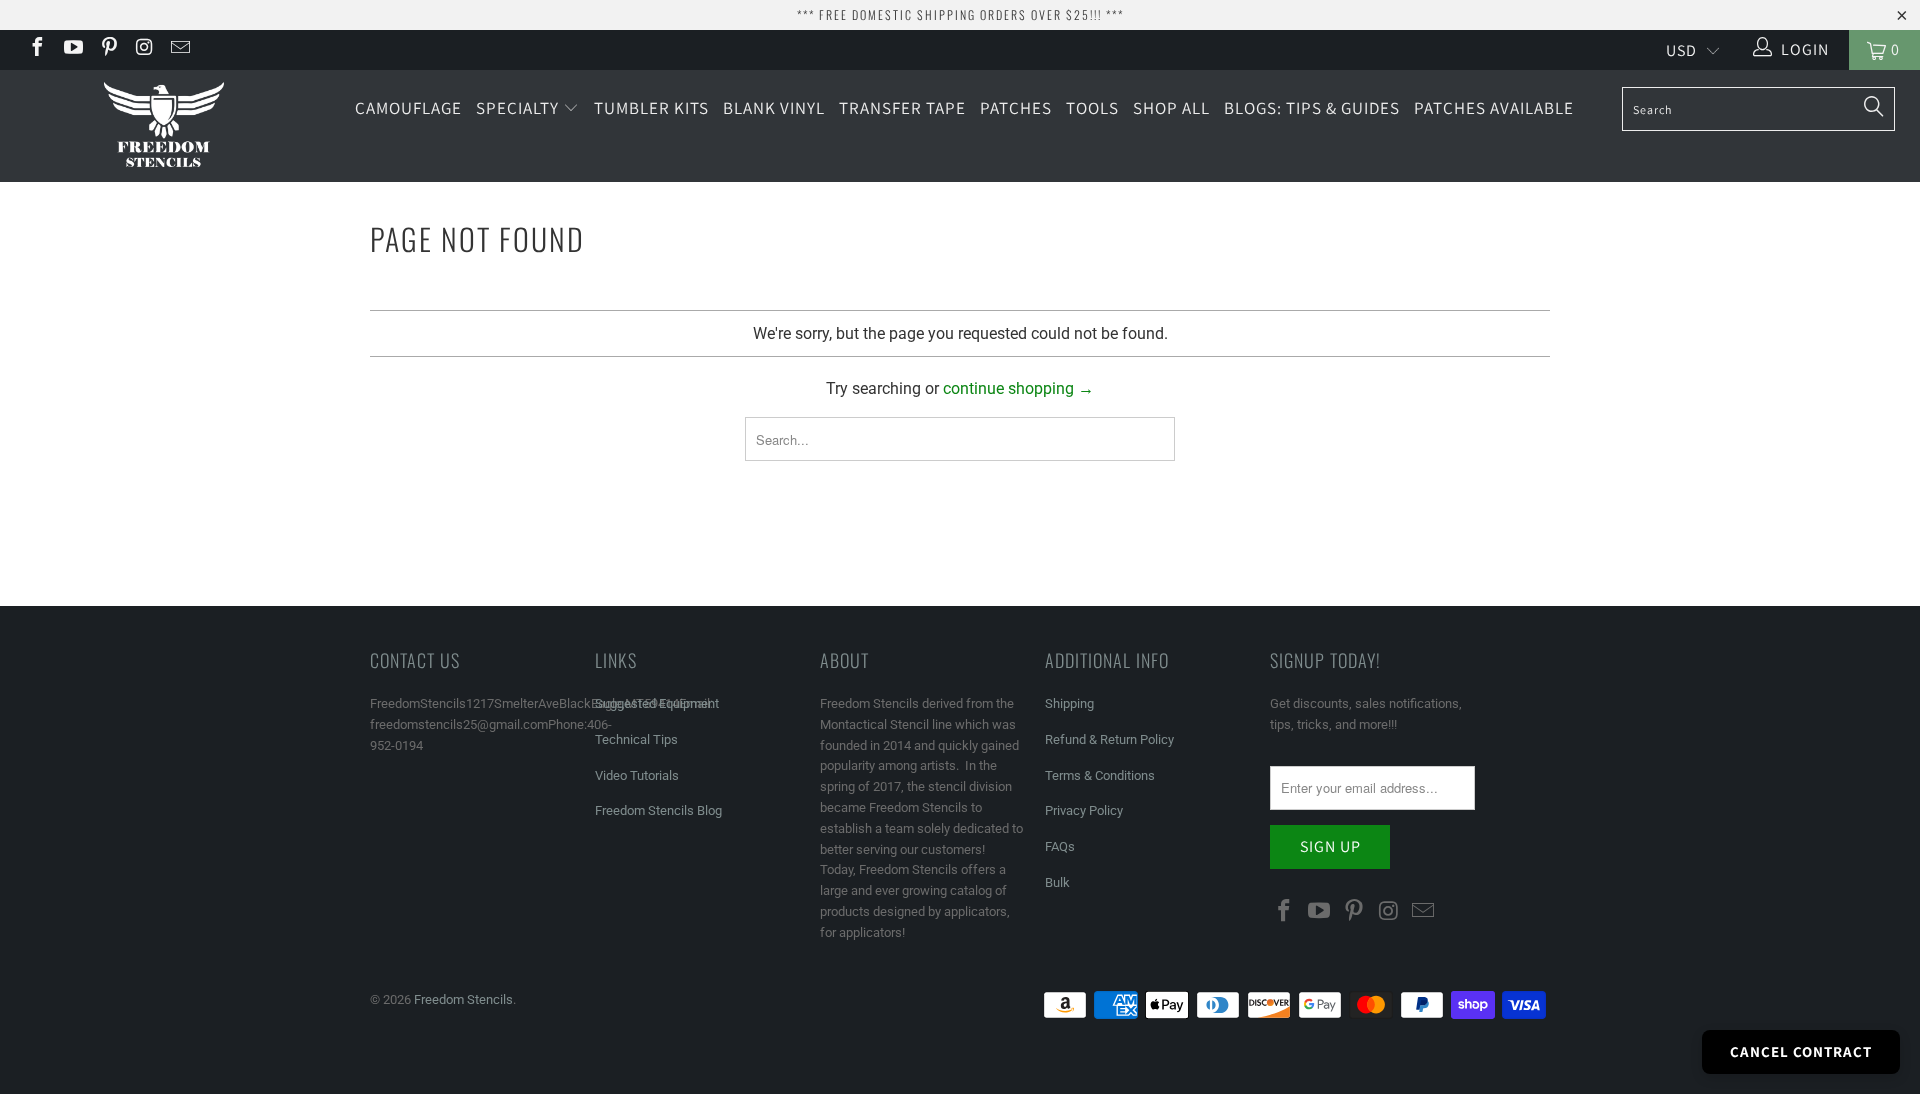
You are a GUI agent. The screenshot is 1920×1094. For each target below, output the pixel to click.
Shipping (1069, 703)
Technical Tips (636, 739)
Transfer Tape (902, 108)
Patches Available (1494, 108)
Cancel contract (1801, 1051)
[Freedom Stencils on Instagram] (144, 49)
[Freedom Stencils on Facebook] (36, 49)
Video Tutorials (637, 775)
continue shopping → (1018, 388)
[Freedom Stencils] (163, 126)
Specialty (519, 108)
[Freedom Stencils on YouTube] (72, 49)
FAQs (1060, 846)
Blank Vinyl (774, 108)
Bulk (1057, 882)
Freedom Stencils (463, 999)
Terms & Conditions (1100, 775)
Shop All (1171, 108)
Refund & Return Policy (1109, 739)
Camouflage (408, 108)
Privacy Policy (1084, 810)
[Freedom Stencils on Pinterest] (108, 49)
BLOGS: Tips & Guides (1312, 108)
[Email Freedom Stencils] (179, 49)
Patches (1016, 108)
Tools (1092, 108)
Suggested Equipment (657, 703)
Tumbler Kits (651, 108)
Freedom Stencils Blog (658, 810)
